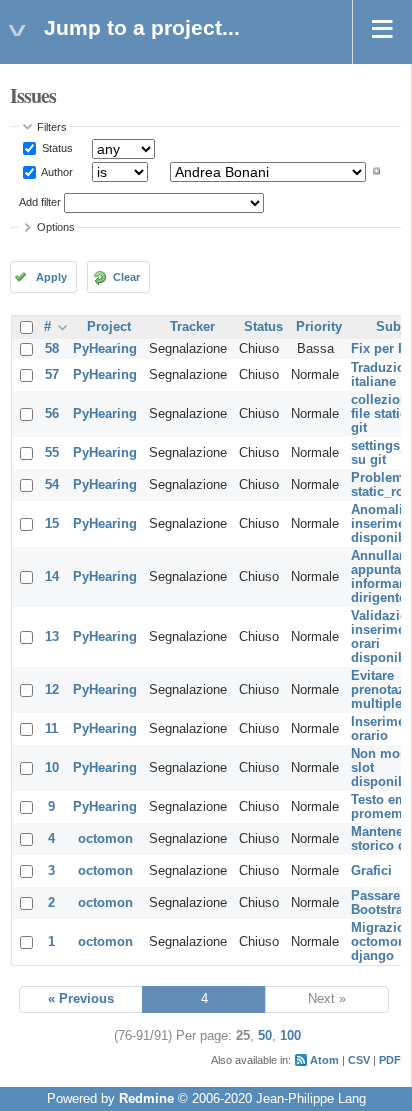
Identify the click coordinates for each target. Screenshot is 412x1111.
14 (52, 577)
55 (52, 453)
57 (52, 375)
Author (56, 171)
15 (52, 524)
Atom (324, 1060)
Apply (51, 277)
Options (56, 227)
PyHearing (105, 349)
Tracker (192, 327)
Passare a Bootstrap (381, 903)
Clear (126, 277)
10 (52, 768)
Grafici (371, 871)
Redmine (146, 1099)
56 (52, 414)
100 (290, 1036)
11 (51, 729)
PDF (390, 1060)
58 (52, 349)
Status (56, 148)
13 (52, 637)
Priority (319, 327)
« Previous (81, 999)
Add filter (40, 202)
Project (109, 327)
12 (52, 690)
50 (265, 1036)
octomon (105, 839)
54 (52, 485)
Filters (52, 127)
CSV (359, 1060)
